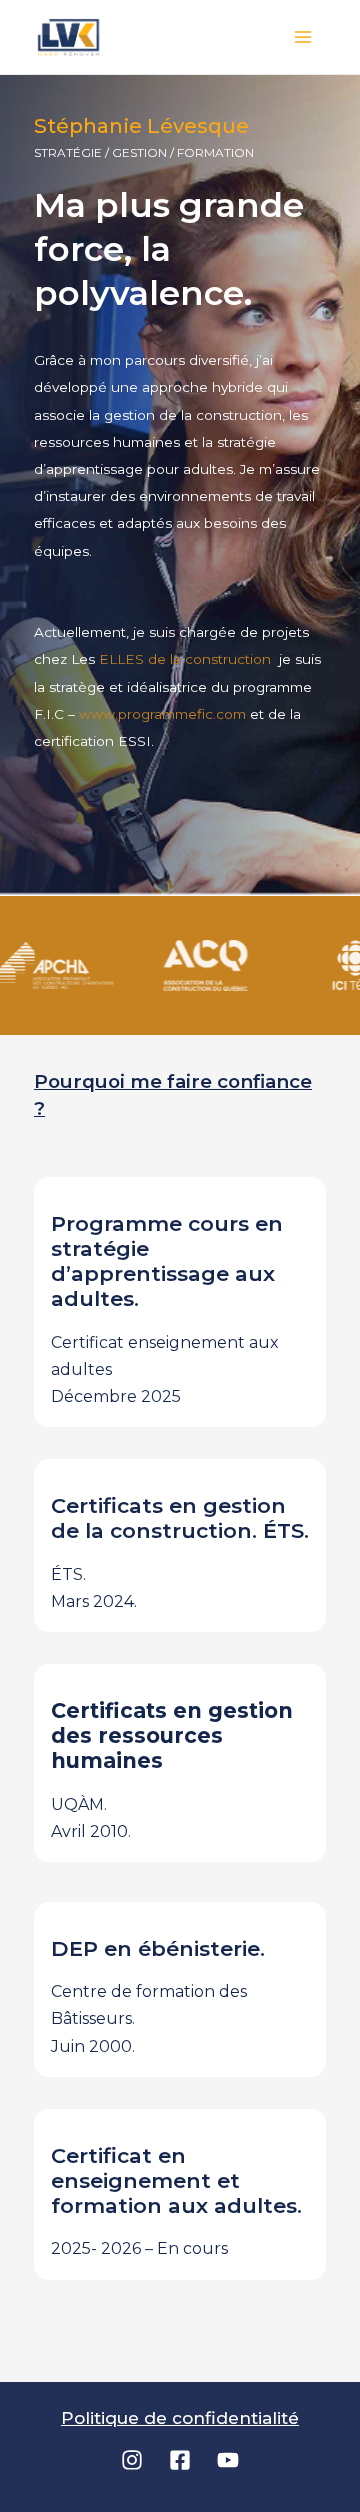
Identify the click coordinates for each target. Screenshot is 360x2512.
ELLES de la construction (187, 659)
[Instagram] (132, 2460)
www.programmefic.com (162, 714)
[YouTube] (228, 2460)
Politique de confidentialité (180, 2418)
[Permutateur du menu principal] (304, 37)
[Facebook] (180, 2460)
